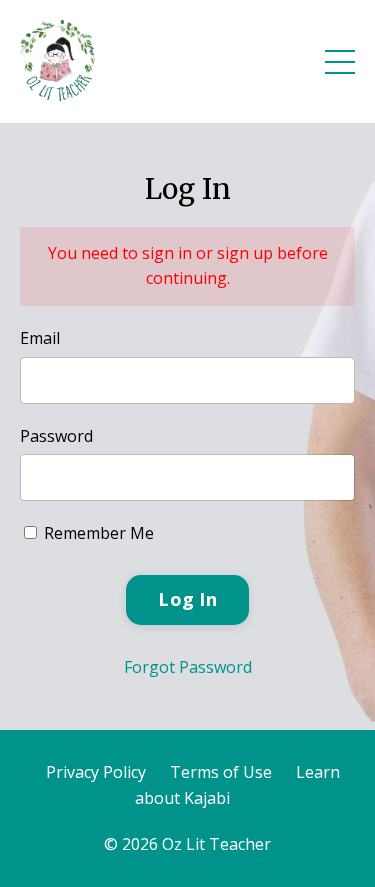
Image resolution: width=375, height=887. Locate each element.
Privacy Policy (96, 772)
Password (56, 436)
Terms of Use (221, 772)
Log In (187, 599)
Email (40, 338)
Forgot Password (188, 667)
